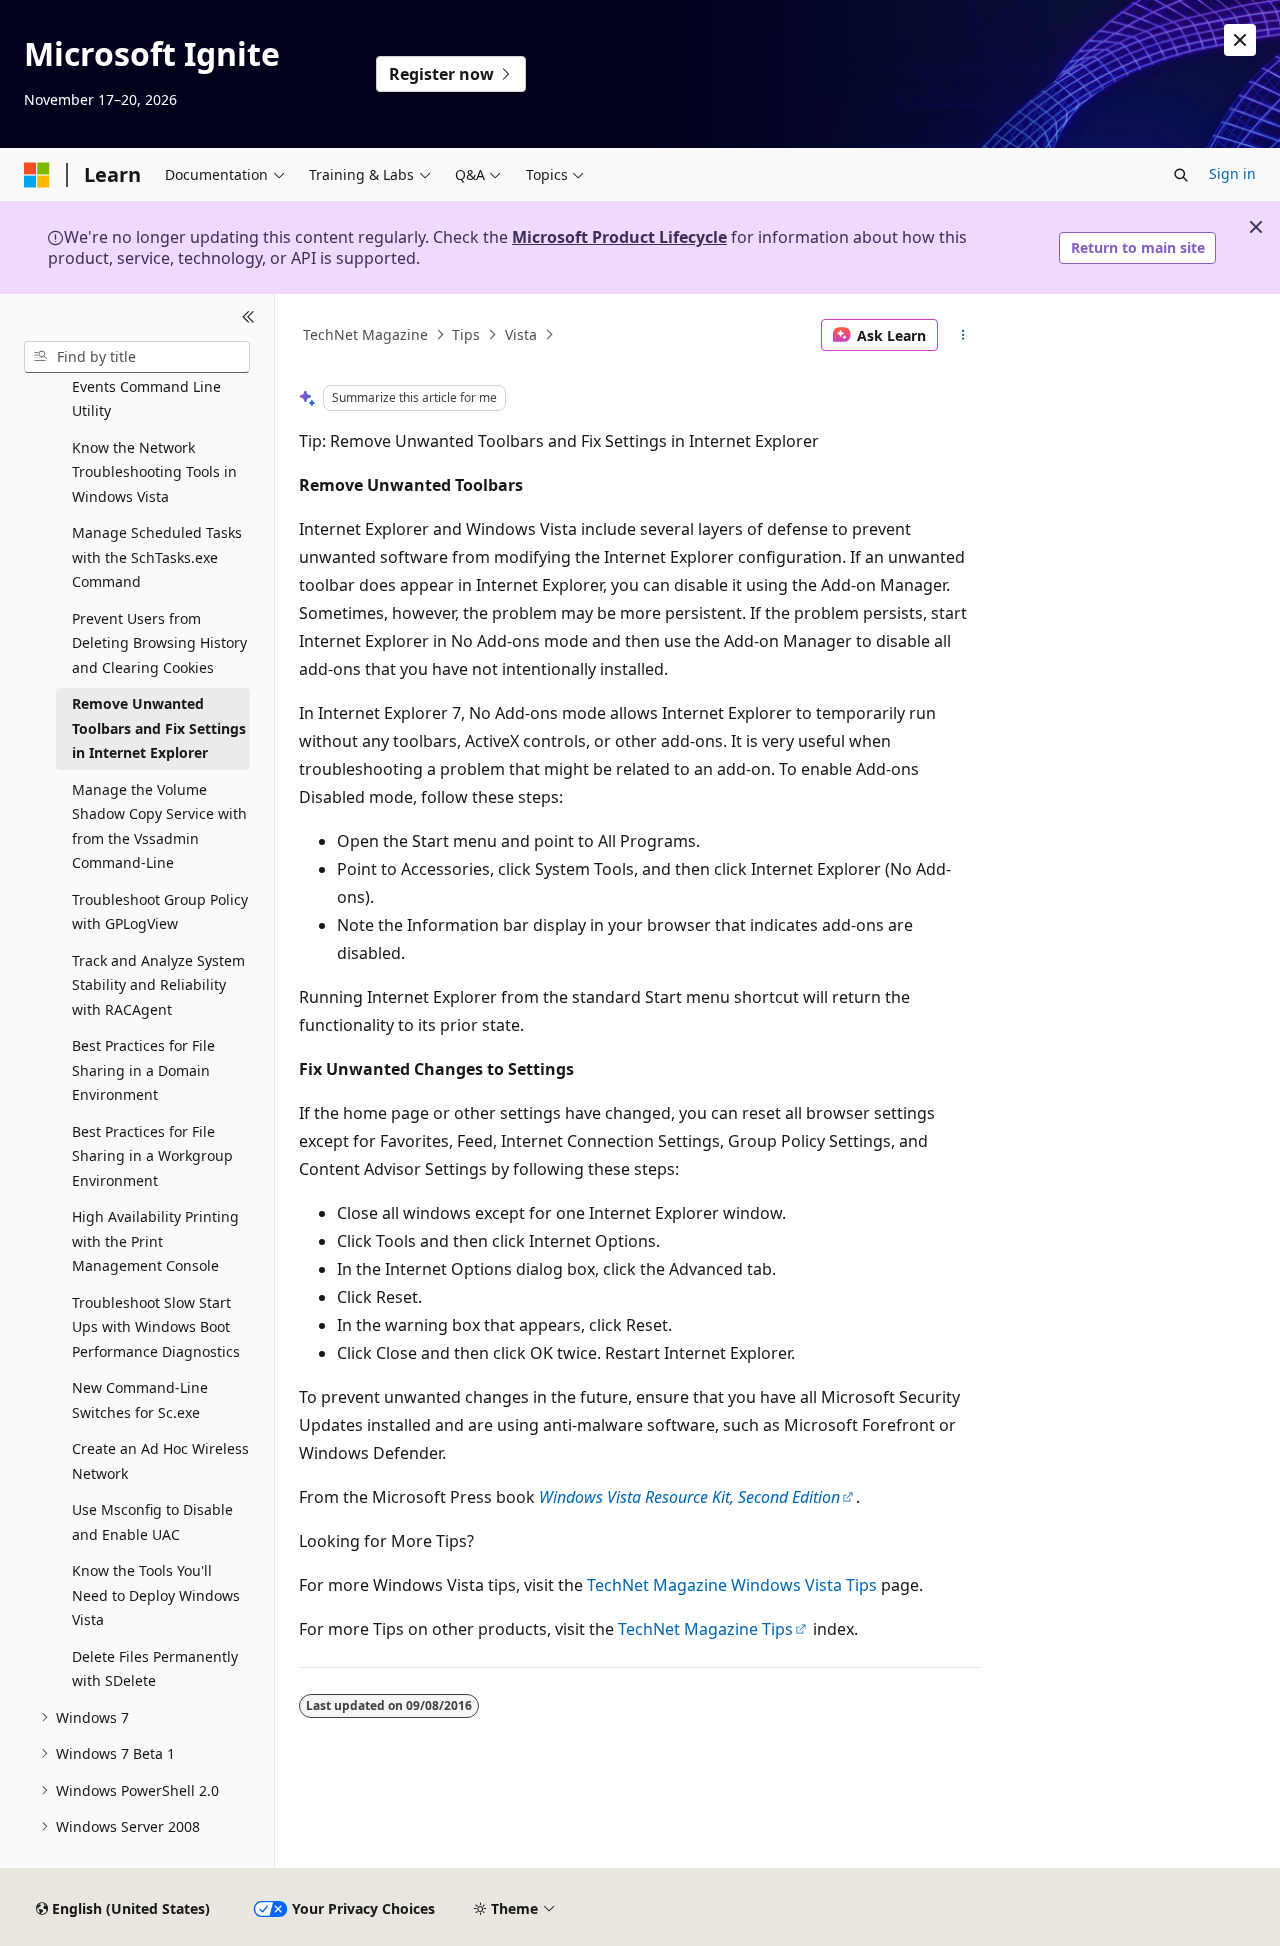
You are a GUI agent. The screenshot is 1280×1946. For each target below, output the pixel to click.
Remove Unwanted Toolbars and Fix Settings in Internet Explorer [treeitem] (159, 728)
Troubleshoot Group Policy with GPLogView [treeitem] (160, 912)
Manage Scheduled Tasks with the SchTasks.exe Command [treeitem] (157, 557)
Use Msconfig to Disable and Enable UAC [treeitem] (152, 1522)
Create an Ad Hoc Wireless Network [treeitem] (160, 1461)
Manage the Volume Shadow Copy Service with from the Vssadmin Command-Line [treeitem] (159, 826)
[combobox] (137, 357)
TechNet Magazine (365, 334)
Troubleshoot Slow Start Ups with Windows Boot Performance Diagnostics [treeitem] (156, 1327)
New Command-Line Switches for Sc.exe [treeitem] (140, 1400)
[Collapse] (248, 318)
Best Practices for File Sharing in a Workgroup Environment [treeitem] (152, 1156)
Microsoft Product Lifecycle (619, 237)
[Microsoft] (37, 175)
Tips (466, 334)
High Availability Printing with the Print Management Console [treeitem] (155, 1241)
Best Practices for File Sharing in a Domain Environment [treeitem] (143, 1070)
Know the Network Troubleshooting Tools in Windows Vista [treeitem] (154, 472)
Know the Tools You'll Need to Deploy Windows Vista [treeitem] (156, 1595)
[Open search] (1181, 175)
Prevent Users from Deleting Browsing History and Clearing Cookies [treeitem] (159, 643)
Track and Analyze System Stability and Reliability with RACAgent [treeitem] (158, 985)
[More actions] (963, 335)
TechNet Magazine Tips (705, 1629)
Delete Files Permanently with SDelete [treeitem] (155, 1669)
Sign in (1232, 173)
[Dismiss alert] (1240, 40)
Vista (521, 334)
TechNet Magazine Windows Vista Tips (732, 1585)
